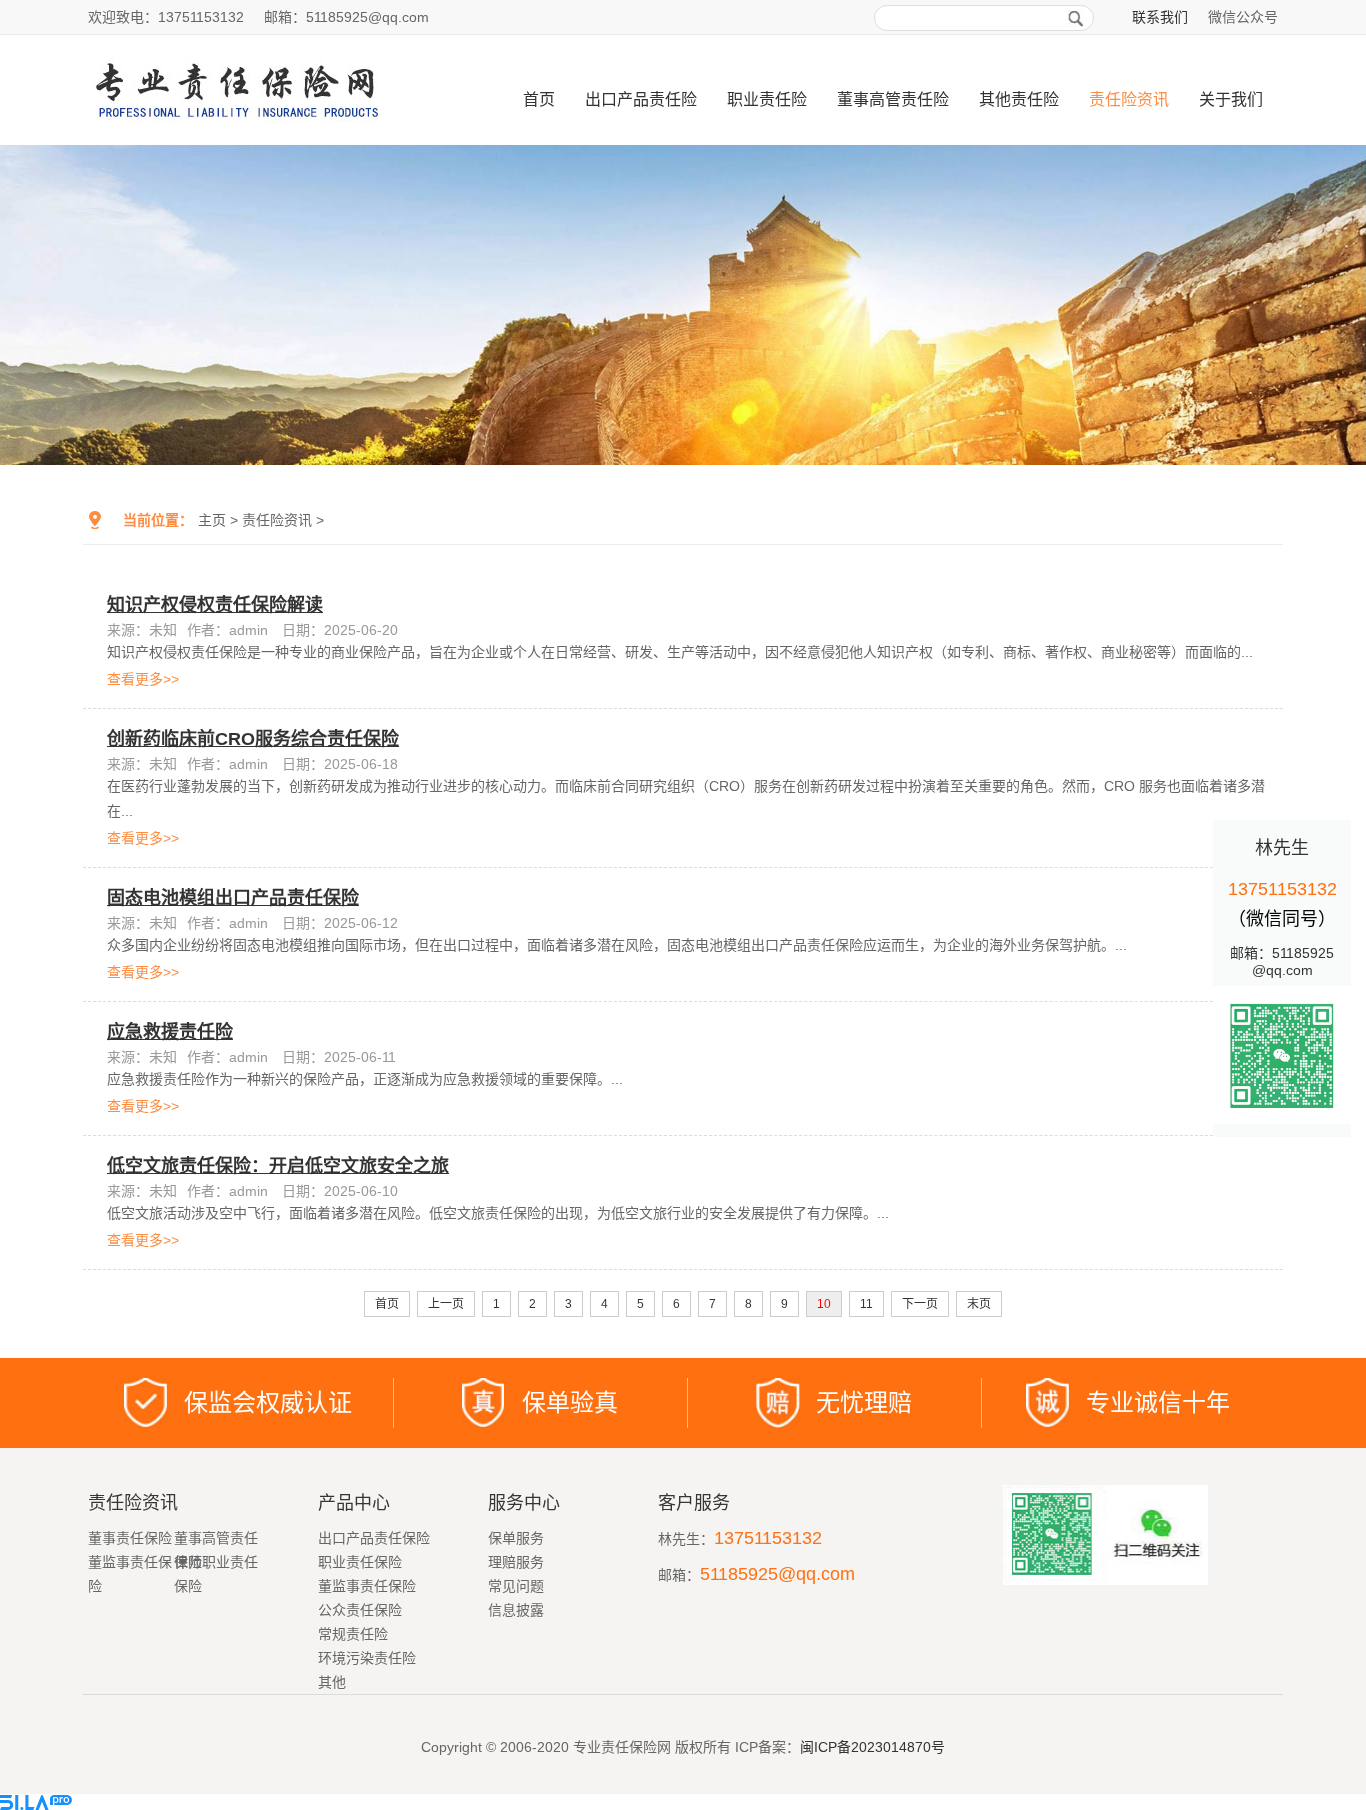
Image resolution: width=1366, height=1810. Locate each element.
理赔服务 (516, 1562)
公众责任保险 (360, 1610)
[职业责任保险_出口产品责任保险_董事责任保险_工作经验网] (260, 137)
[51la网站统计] (36, 1802)
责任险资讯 (1129, 99)
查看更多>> (143, 679)
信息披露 (516, 1610)
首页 (539, 99)
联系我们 (1160, 17)
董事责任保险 (130, 1538)
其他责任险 (1019, 99)
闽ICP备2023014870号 (872, 1747)
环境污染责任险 (367, 1658)
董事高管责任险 (893, 99)
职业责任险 (767, 99)
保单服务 (516, 1538)
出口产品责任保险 (374, 1538)
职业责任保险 (360, 1562)
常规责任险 (353, 1634)
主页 (212, 520)
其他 (332, 1682)
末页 (979, 1304)
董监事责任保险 (367, 1586)
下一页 (920, 1304)
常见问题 (516, 1586)
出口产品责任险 (641, 99)
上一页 (446, 1304)
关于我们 (1231, 99)
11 (866, 1304)
